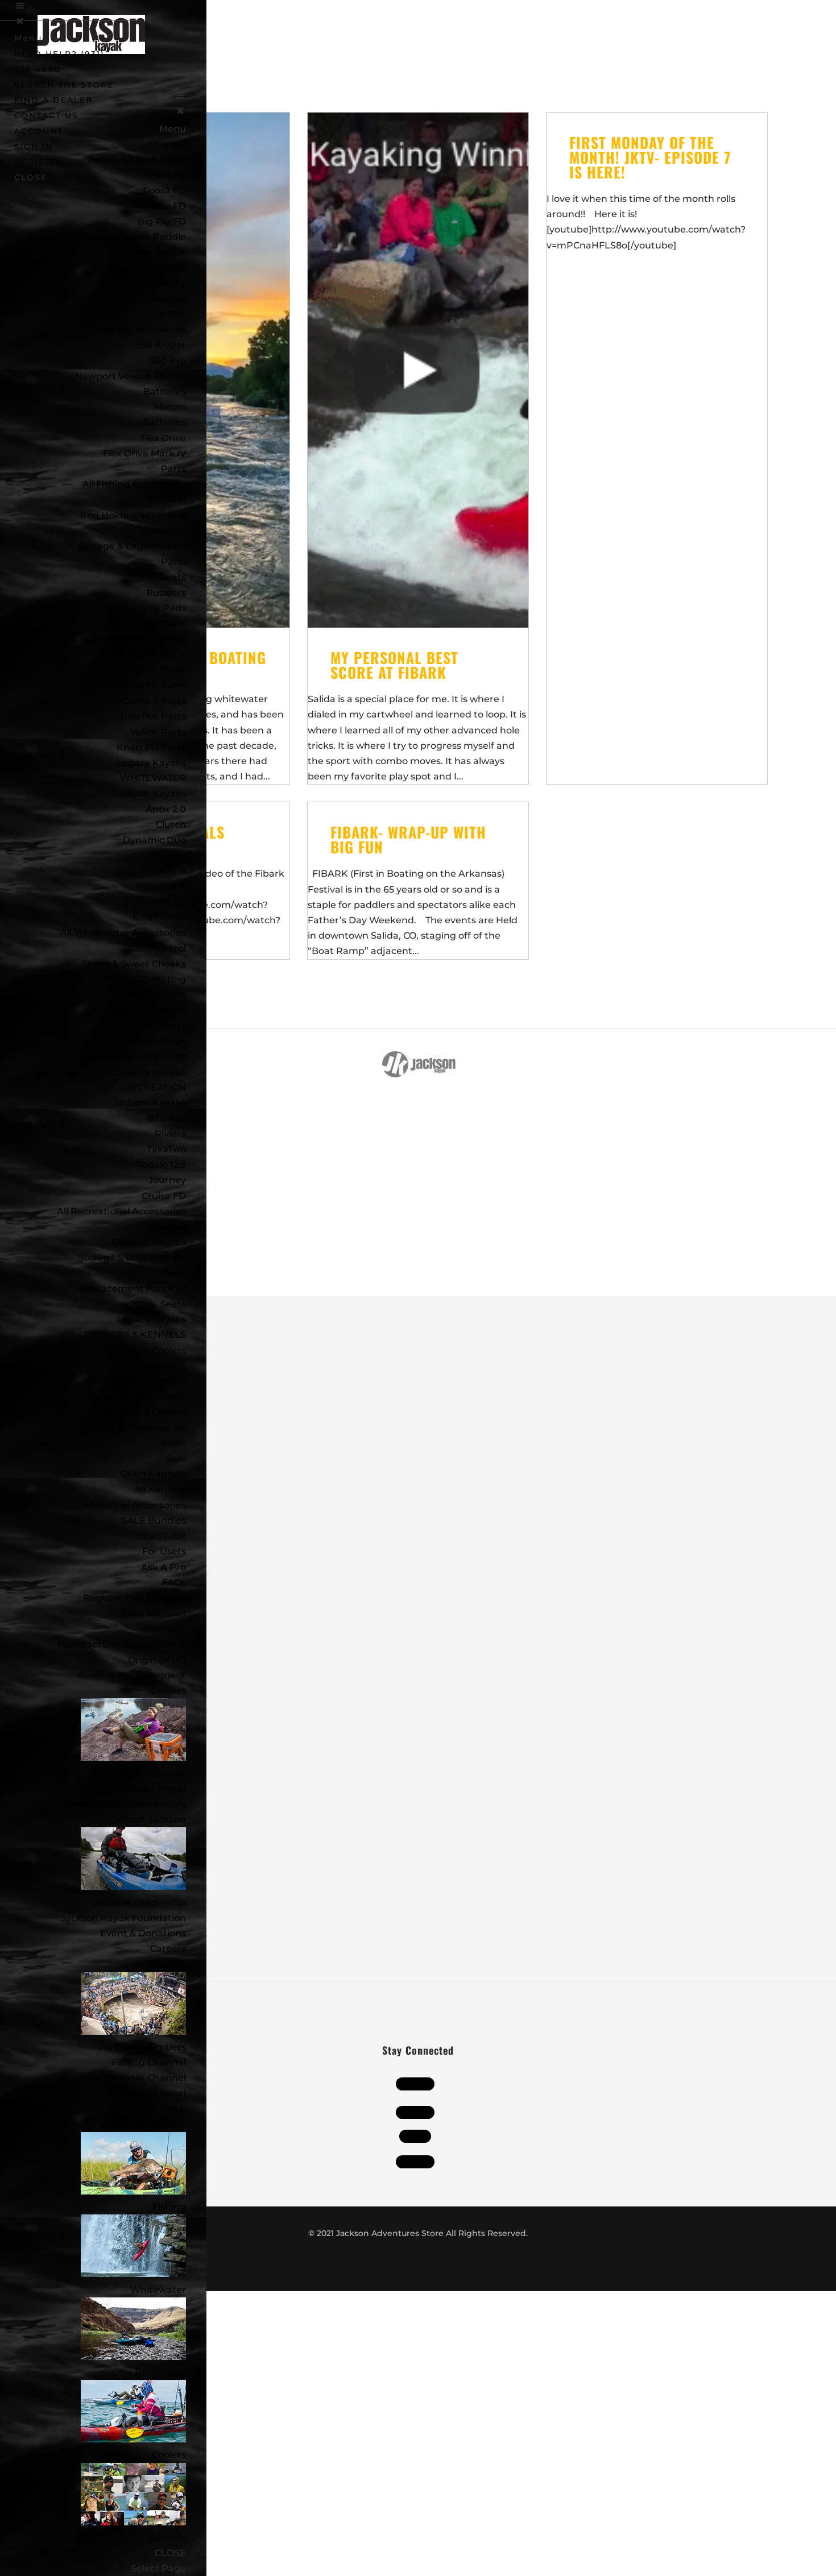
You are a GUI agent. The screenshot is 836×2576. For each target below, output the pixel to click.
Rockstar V (161, 887)
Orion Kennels (153, 1474)
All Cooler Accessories (136, 1428)
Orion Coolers (155, 1351)
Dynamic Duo (154, 840)
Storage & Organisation (132, 546)
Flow (175, 855)
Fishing (169, 2207)
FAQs (174, 1582)
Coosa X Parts (154, 701)
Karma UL (162, 902)
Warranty (164, 1629)
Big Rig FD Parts (148, 655)
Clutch (171, 825)
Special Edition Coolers (134, 1397)
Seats (173, 577)
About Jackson (152, 1820)
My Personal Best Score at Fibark (394, 665)
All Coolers (162, 1366)
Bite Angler (160, 252)
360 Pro (168, 361)
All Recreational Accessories (121, 1211)
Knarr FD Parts (151, 747)
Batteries (165, 422)
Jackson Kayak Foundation (123, 1918)
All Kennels (160, 1489)
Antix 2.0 (166, 809)
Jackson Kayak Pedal (137, 159)
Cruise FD (164, 1196)
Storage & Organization (132, 1257)
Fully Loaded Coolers (138, 1412)
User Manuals (154, 1613)
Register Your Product (134, 1598)
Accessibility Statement (132, 1675)
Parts (173, 469)
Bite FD (169, 206)
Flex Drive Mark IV (144, 453)
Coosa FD (164, 190)
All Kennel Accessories (134, 1505)
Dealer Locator (152, 1774)
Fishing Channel (149, 2062)
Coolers (169, 2455)
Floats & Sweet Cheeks (134, 964)
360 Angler (161, 345)
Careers (168, 1949)
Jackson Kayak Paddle (134, 237)
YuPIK (172, 314)
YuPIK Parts (158, 732)
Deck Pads (161, 608)
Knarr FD (165, 175)
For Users (164, 1551)
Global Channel (151, 2093)
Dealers (168, 1691)
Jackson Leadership (140, 1903)
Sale (176, 1459)
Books (172, 1010)
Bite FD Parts (155, 670)
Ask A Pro (164, 1567)
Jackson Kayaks (149, 793)
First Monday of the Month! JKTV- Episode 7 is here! (650, 157)
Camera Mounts (149, 995)
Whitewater (158, 2290)
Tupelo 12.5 (161, 1165)
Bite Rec (167, 1119)
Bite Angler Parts (146, 623)
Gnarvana (163, 871)
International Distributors (127, 1804)
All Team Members (143, 2047)
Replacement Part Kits (133, 1057)
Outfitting (163, 979)
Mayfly (171, 283)
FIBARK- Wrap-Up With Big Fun (408, 839)
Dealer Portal (155, 1789)
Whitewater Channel (138, 2078)
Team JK (166, 1964)
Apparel (167, 499)
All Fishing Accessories (134, 484)
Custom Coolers (150, 1381)
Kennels (167, 2538)
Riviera (170, 1134)
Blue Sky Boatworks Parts (126, 639)
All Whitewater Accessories (123, 933)
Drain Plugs (159, 1041)
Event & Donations (143, 1933)
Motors (170, 407)
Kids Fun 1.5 (159, 917)
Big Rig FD (162, 221)
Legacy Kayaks (151, 763)
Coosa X (168, 267)
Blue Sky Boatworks (140, 329)
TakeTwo (166, 299)
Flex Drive (163, 438)
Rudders (166, 593)
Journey (167, 1180)
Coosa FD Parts (151, 685)
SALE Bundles (154, 1521)
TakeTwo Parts (153, 716)
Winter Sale (159, 2124)
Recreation (160, 2372)
